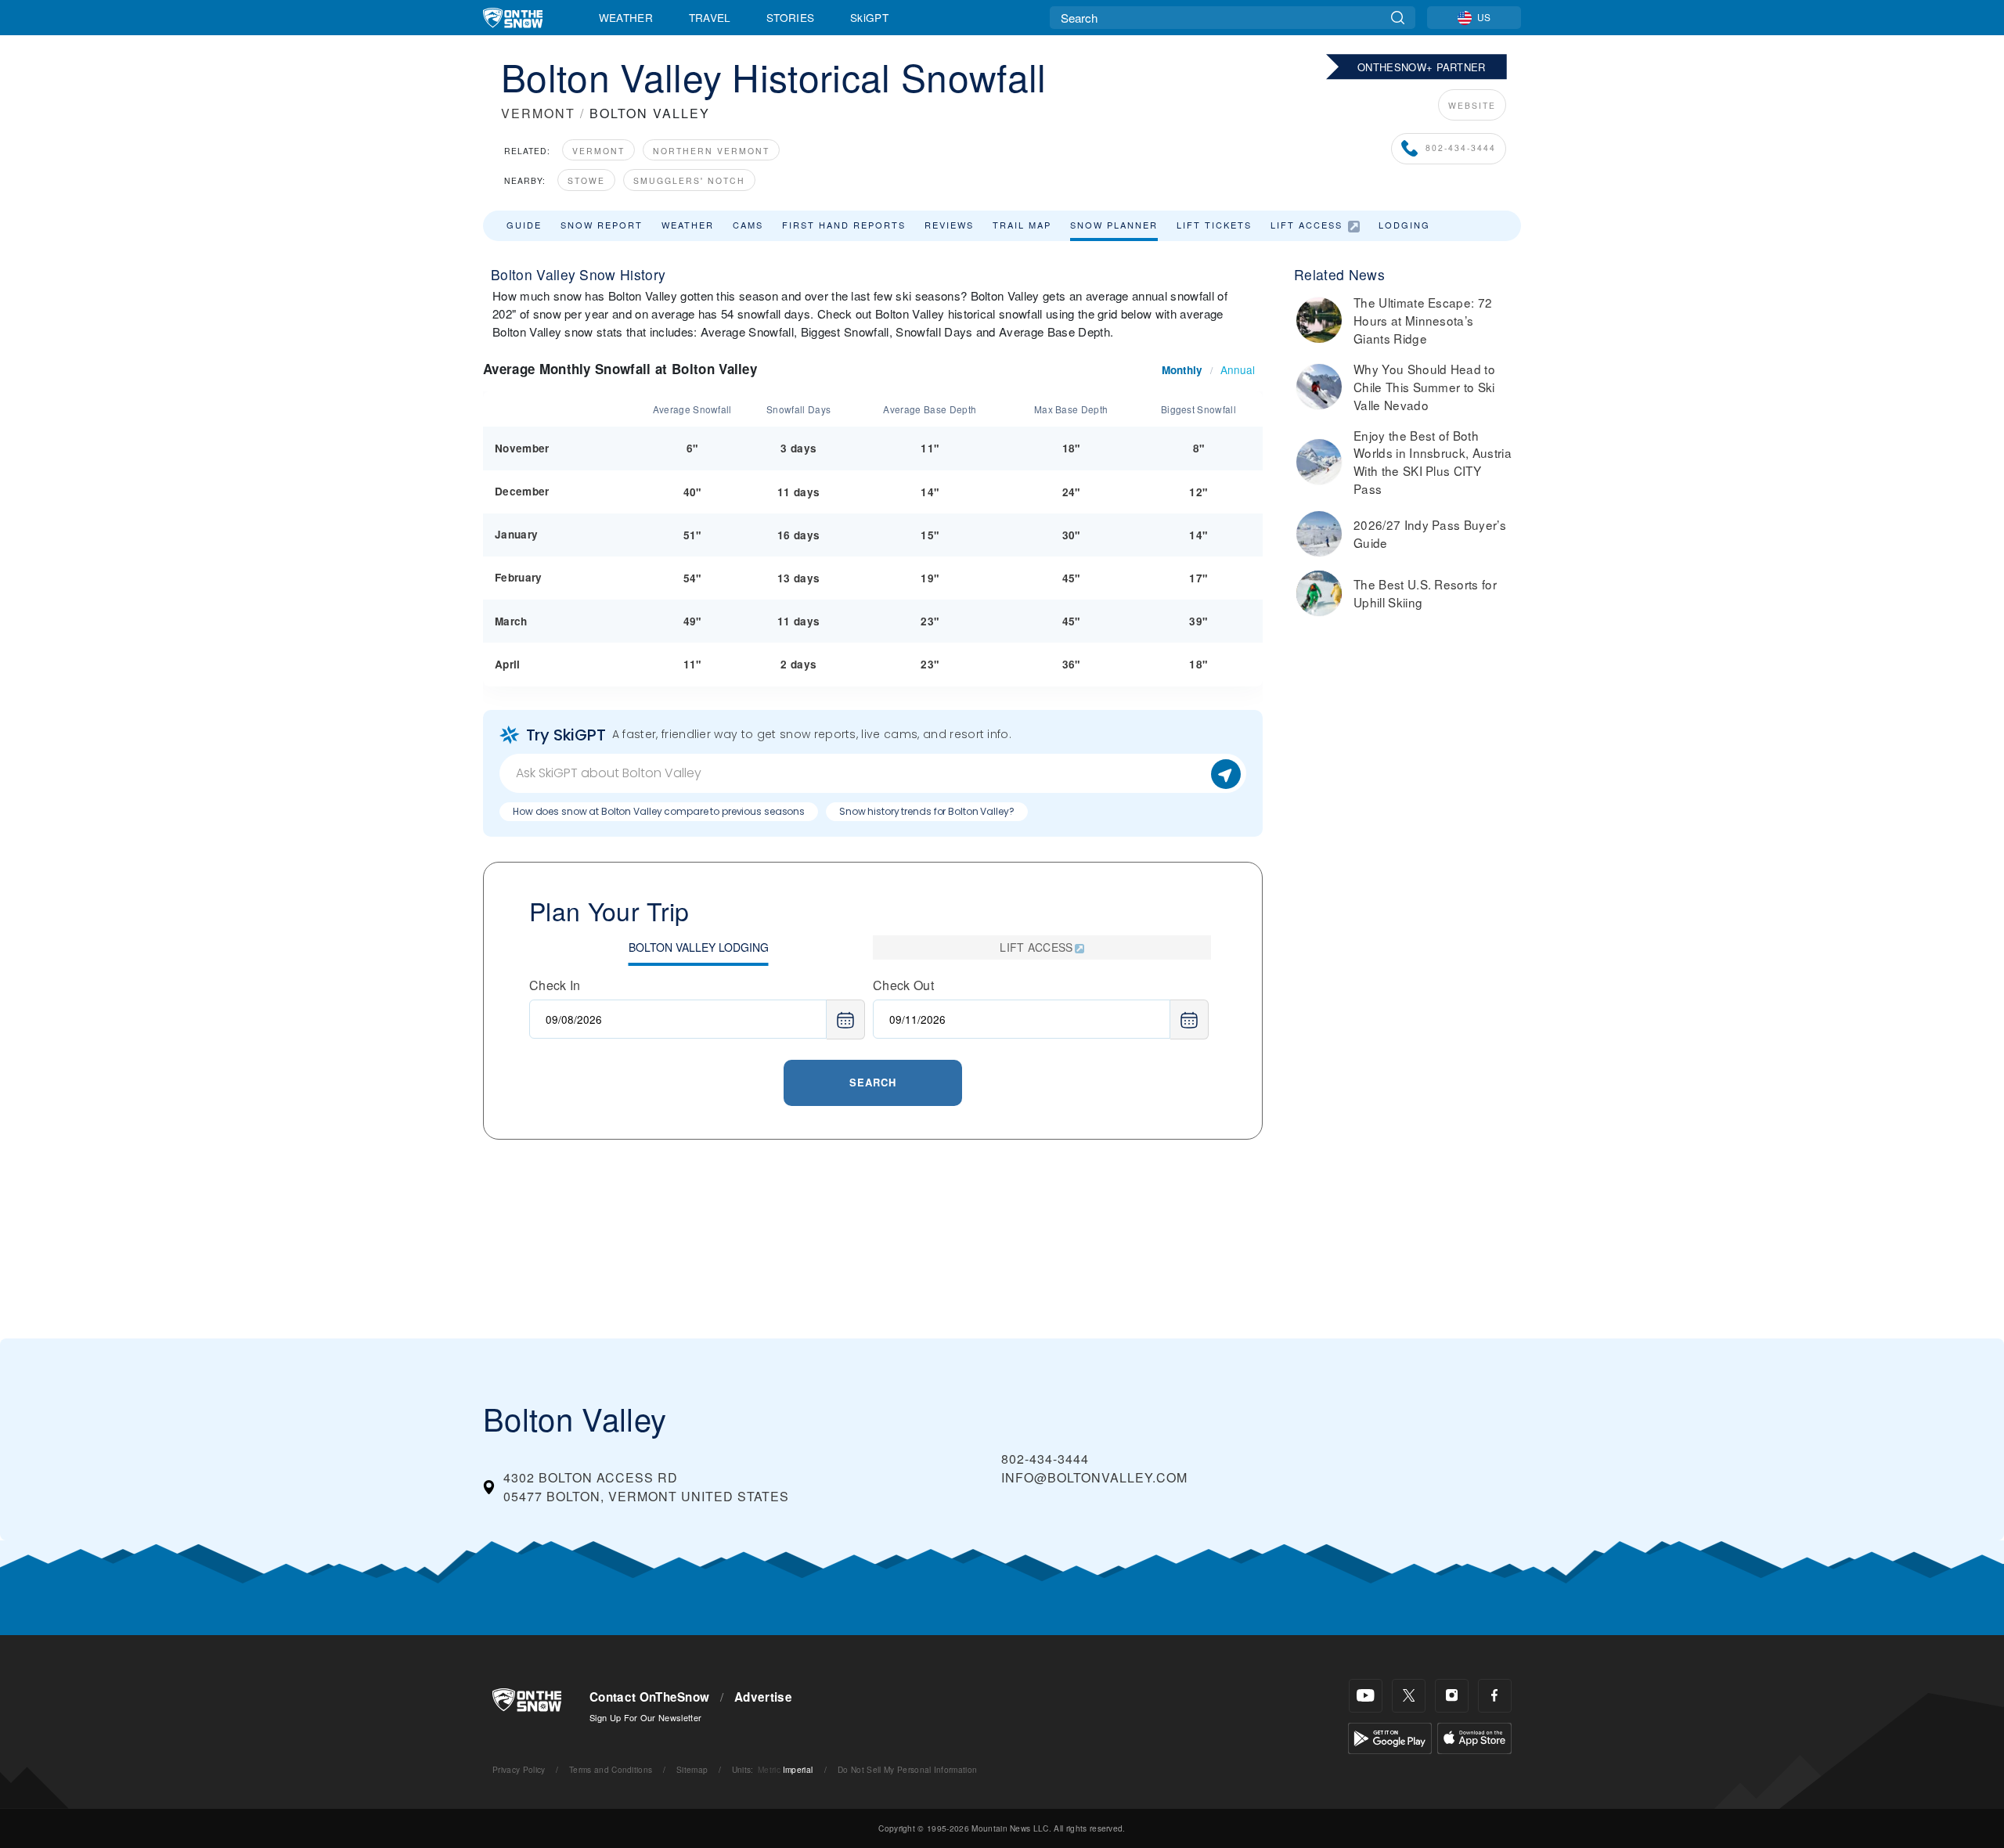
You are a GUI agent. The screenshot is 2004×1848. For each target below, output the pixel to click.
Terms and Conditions (611, 1769)
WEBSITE (1472, 105)
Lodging (1404, 225)
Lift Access (1307, 225)
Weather (626, 17)
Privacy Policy (519, 1769)
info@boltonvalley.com (1094, 1477)
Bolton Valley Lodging (699, 947)
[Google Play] (1390, 1736)
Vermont (598, 151)
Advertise (763, 1697)
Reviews (949, 225)
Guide (524, 225)
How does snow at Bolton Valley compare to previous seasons (659, 811)
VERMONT (538, 113)
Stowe (586, 180)
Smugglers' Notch (689, 180)
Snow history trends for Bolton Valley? (926, 811)
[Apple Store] (1474, 1736)
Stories (790, 17)
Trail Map (1022, 225)
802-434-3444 (1461, 148)
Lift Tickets (1214, 225)
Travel (710, 17)
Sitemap (692, 1769)
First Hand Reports (844, 225)
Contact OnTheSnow (649, 1697)
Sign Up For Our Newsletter (645, 1717)
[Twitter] (1409, 1696)
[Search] (1398, 18)
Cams (748, 225)
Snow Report (602, 225)
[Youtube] (1366, 1696)
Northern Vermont (711, 151)
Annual (1238, 369)
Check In (555, 985)
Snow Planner (1114, 225)
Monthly (1182, 370)
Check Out (903, 985)
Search (873, 1082)
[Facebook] (1495, 1696)
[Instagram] (1452, 1696)
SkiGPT (869, 17)
